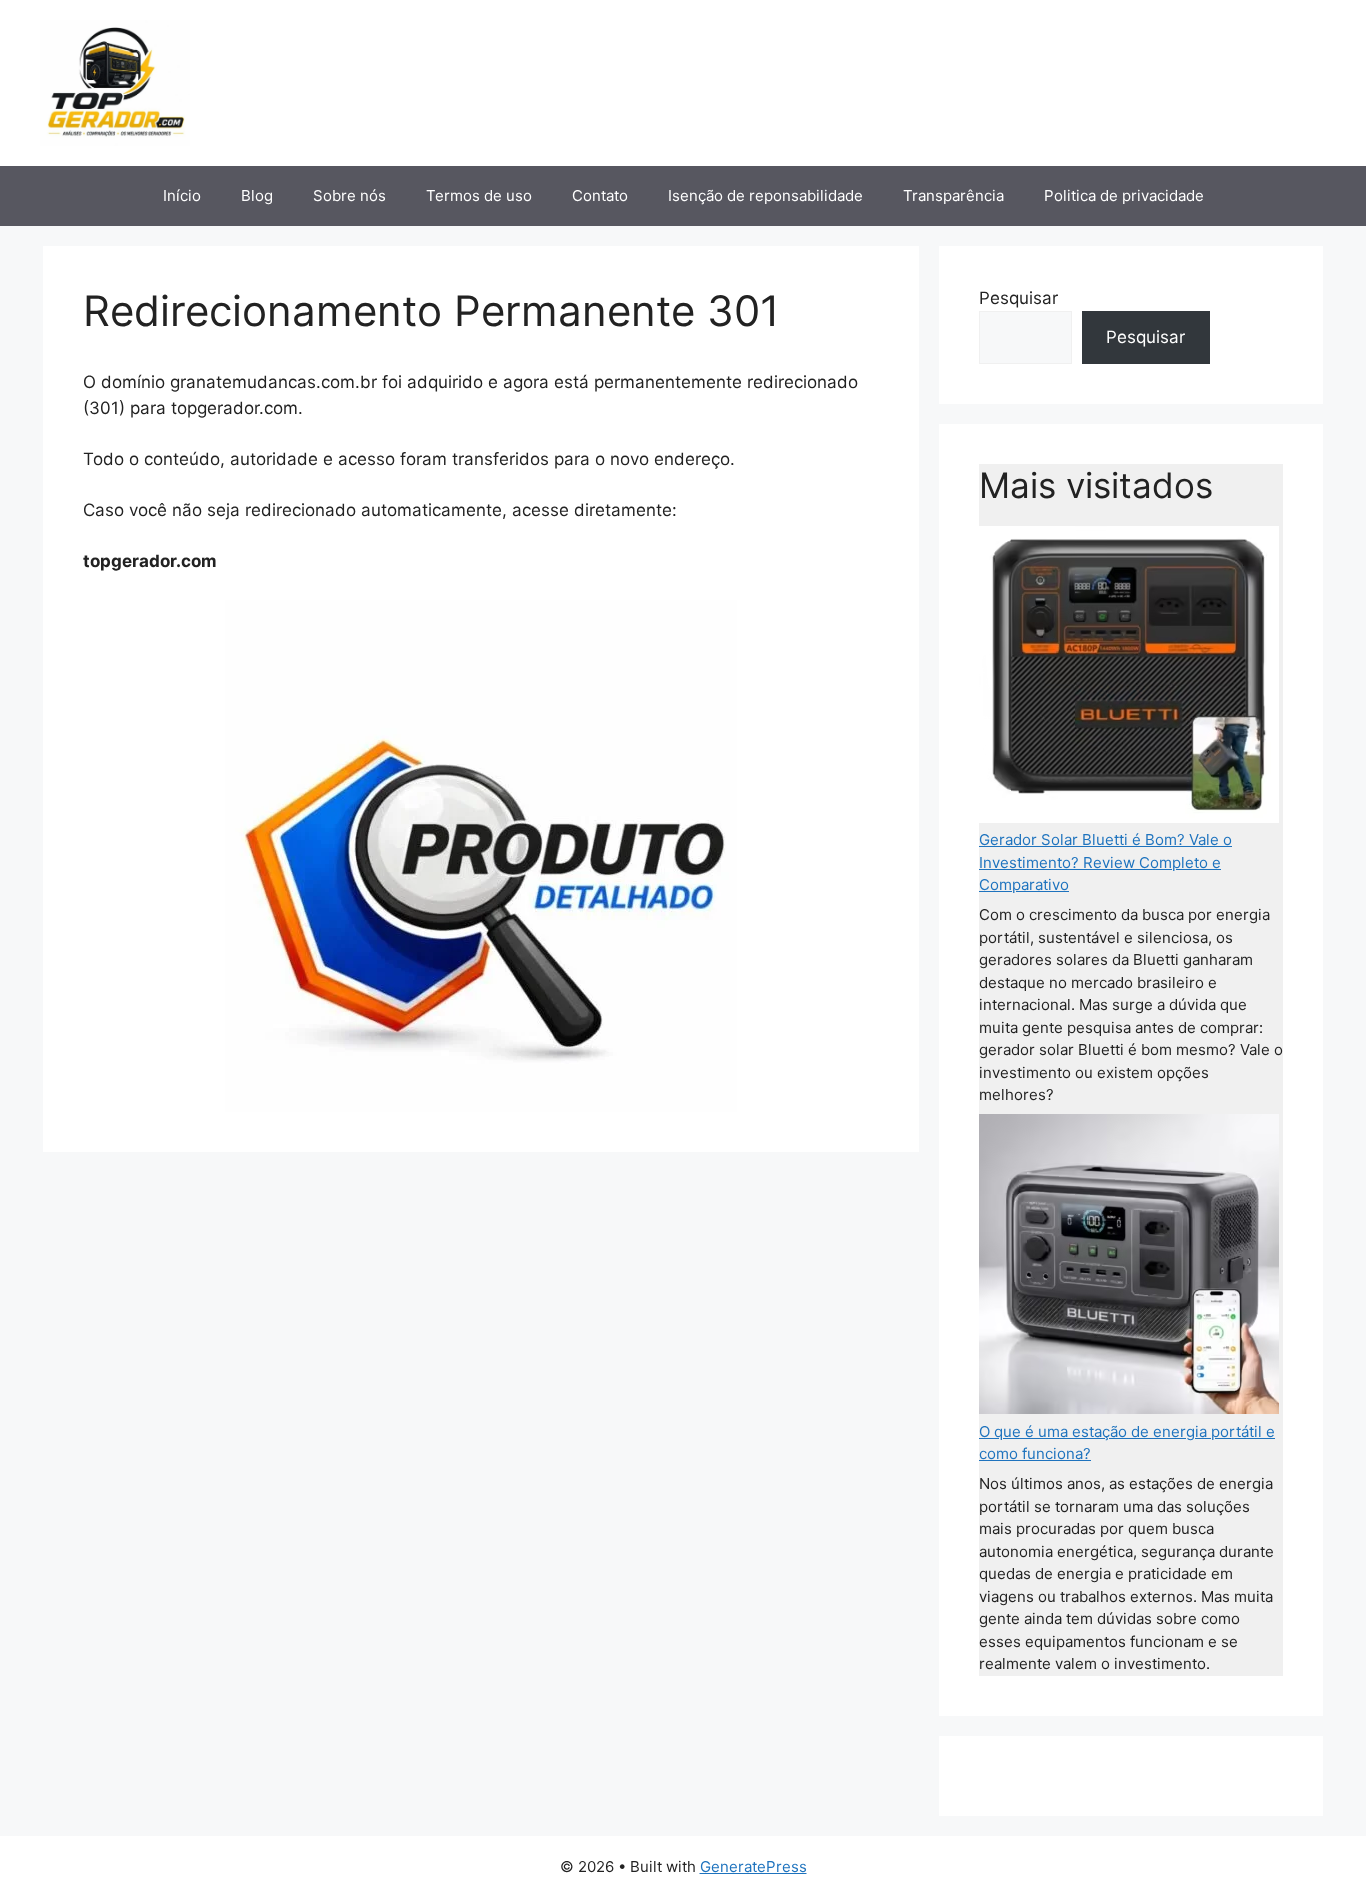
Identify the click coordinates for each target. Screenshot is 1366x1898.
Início (182, 195)
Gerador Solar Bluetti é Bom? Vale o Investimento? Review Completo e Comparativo (1105, 862)
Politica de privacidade (1124, 195)
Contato (600, 195)
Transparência (953, 195)
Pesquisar (1018, 298)
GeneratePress (753, 1866)
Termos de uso (479, 195)
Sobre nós (349, 195)
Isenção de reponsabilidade (765, 195)
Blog (257, 195)
